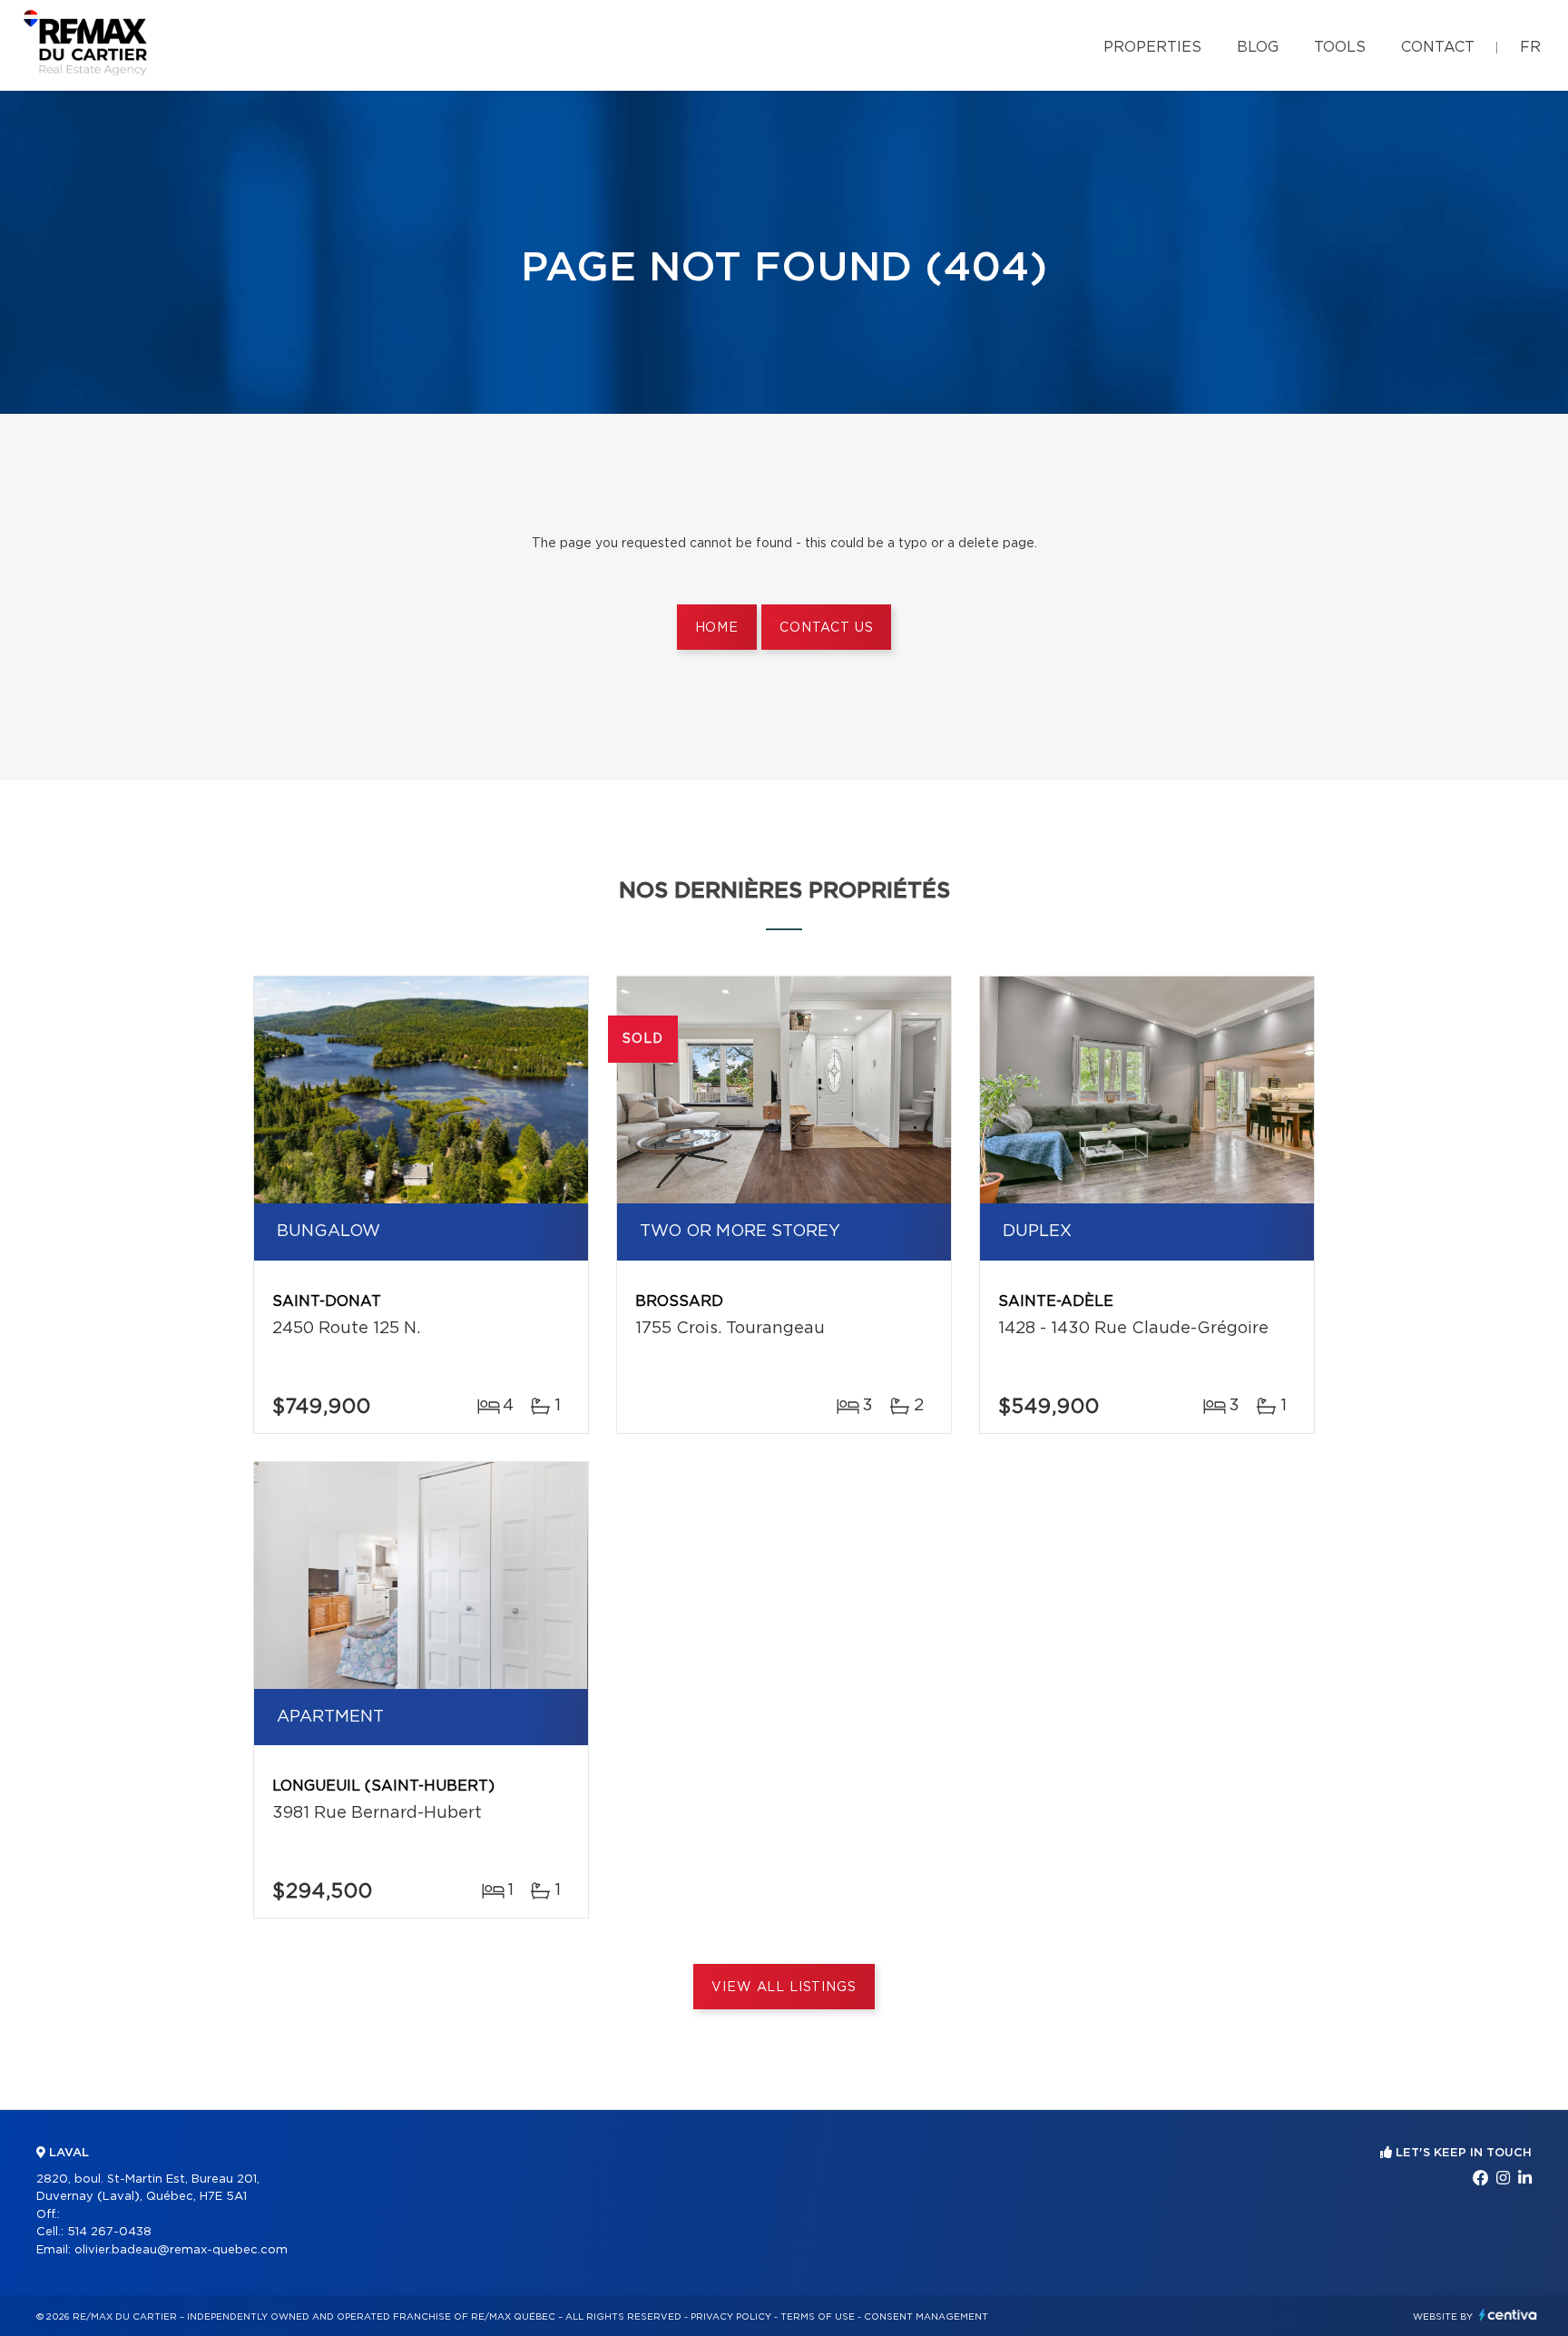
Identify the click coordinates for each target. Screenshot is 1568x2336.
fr (1530, 47)
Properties (1152, 47)
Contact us (826, 628)
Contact (1438, 47)
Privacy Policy (731, 2317)
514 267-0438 (109, 2232)
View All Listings (784, 1988)
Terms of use (818, 2317)
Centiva (1508, 2315)
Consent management (926, 2317)
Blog (1258, 47)
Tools (1340, 47)
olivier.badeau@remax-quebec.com (181, 2250)
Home (717, 628)
